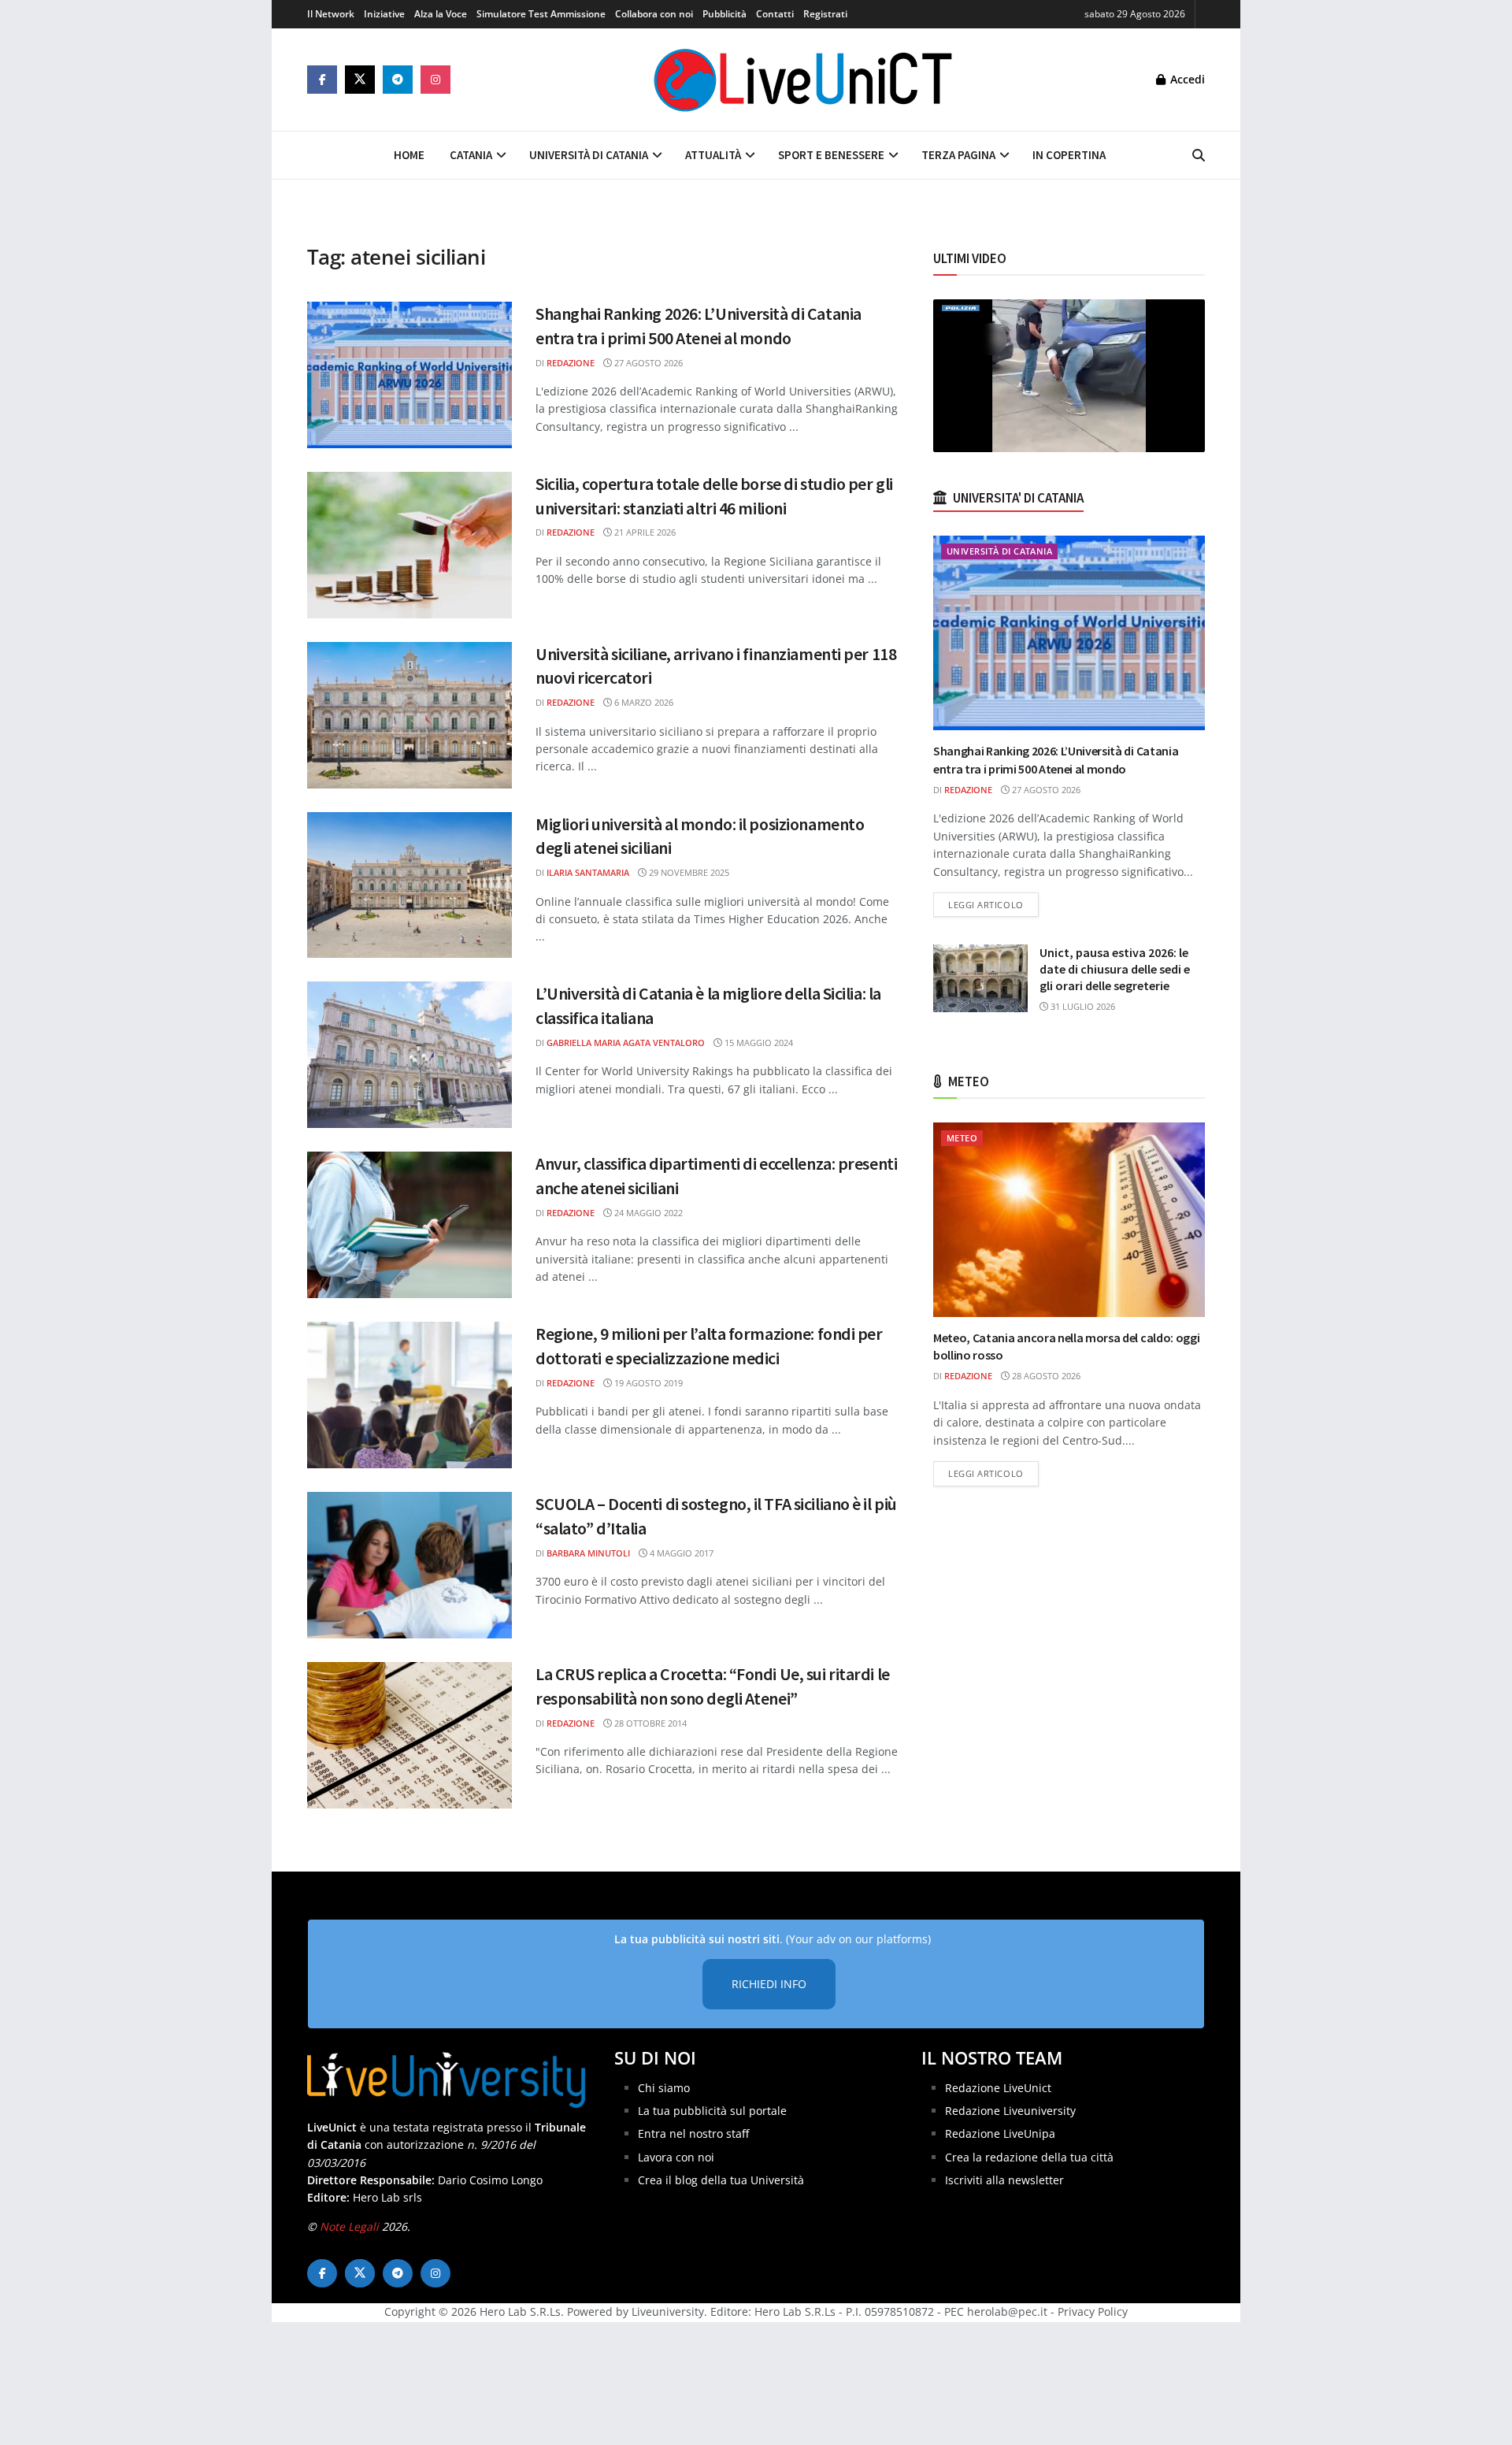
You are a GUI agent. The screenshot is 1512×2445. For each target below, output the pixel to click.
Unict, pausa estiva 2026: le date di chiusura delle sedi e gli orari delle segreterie (1115, 969)
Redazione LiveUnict (998, 2088)
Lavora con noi (676, 2157)
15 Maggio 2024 (758, 1043)
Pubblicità (724, 14)
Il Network (331, 14)
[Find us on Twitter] (360, 80)
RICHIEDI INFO (769, 1984)
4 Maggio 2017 (680, 1553)
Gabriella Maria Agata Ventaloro (626, 1043)
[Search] (1199, 155)
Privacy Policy (1093, 2311)
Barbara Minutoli (588, 1553)
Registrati (825, 14)
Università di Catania (589, 155)
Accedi (1186, 79)
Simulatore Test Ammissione (541, 14)
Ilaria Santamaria (588, 872)
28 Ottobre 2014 (649, 1723)
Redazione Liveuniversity (1010, 2111)
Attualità (713, 155)
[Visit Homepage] (803, 80)
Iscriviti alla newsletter (1004, 2180)
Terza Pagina (958, 155)
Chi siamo (664, 2088)
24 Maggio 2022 (647, 1213)
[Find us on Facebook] (322, 80)
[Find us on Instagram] (435, 80)
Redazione (571, 363)
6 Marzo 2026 (643, 702)
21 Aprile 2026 (644, 532)
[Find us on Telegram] (398, 80)
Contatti (775, 14)
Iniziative (384, 14)
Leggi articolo (993, 904)
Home (409, 155)
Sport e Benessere (831, 155)
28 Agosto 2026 (1045, 1376)
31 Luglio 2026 (1082, 1006)
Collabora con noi (654, 14)
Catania (471, 155)
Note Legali (349, 2226)
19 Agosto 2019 (647, 1383)
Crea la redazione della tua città (1029, 2157)
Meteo (962, 1138)
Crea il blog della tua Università (721, 2180)
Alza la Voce (441, 14)
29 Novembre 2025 (688, 872)
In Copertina (1069, 155)
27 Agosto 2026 (647, 363)
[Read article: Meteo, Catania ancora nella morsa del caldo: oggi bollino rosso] (1069, 1220)
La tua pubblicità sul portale (712, 2111)
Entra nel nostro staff (693, 2133)
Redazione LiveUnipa (1000, 2133)
